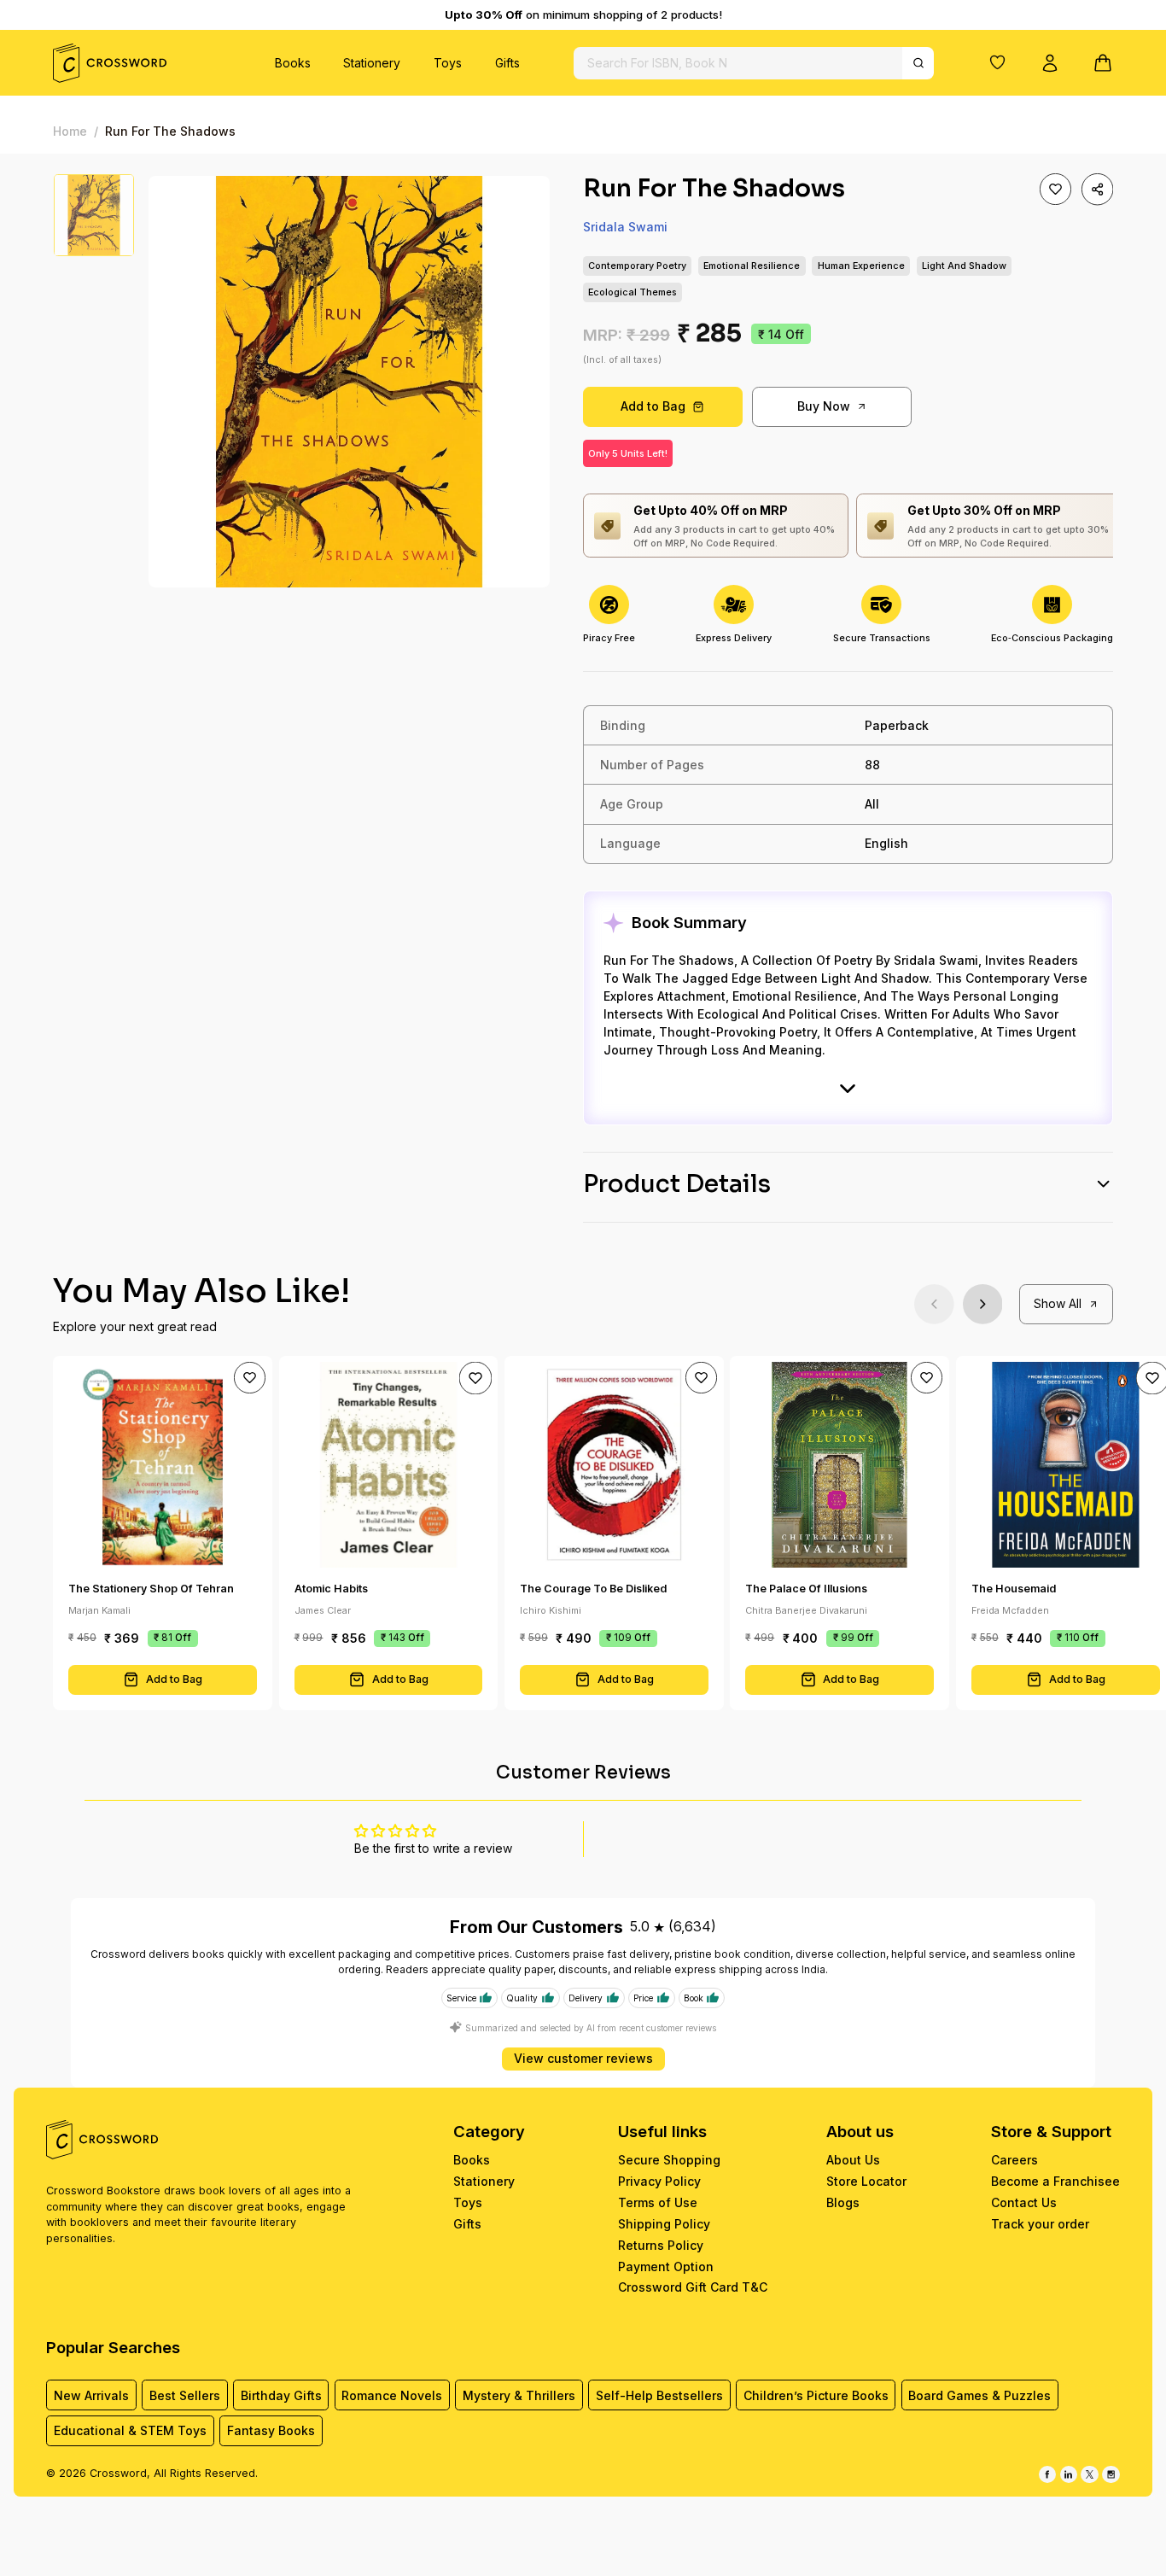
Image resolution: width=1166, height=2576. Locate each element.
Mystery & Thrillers (519, 2395)
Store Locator (866, 2181)
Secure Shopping (669, 2160)
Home (70, 131)
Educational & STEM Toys (130, 2430)
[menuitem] (293, 63)
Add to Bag (653, 406)
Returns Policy (661, 2245)
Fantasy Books (271, 2430)
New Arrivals (91, 2395)
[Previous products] (934, 1304)
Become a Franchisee (1055, 2181)
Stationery (372, 63)
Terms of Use (658, 2202)
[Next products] (983, 1304)
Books (293, 63)
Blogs (843, 2202)
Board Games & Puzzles (979, 2395)
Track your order (1040, 2224)
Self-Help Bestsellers (659, 2395)
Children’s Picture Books (816, 2395)
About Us (853, 2160)
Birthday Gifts (281, 2395)
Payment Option (666, 2266)
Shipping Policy (664, 2224)
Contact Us (1024, 2202)
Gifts (507, 63)
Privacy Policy (659, 2181)
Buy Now (824, 406)
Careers (1014, 2160)
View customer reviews (583, 2058)
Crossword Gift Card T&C (693, 2287)
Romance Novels (392, 2395)
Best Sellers (185, 2395)
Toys (448, 63)
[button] (998, 62)
